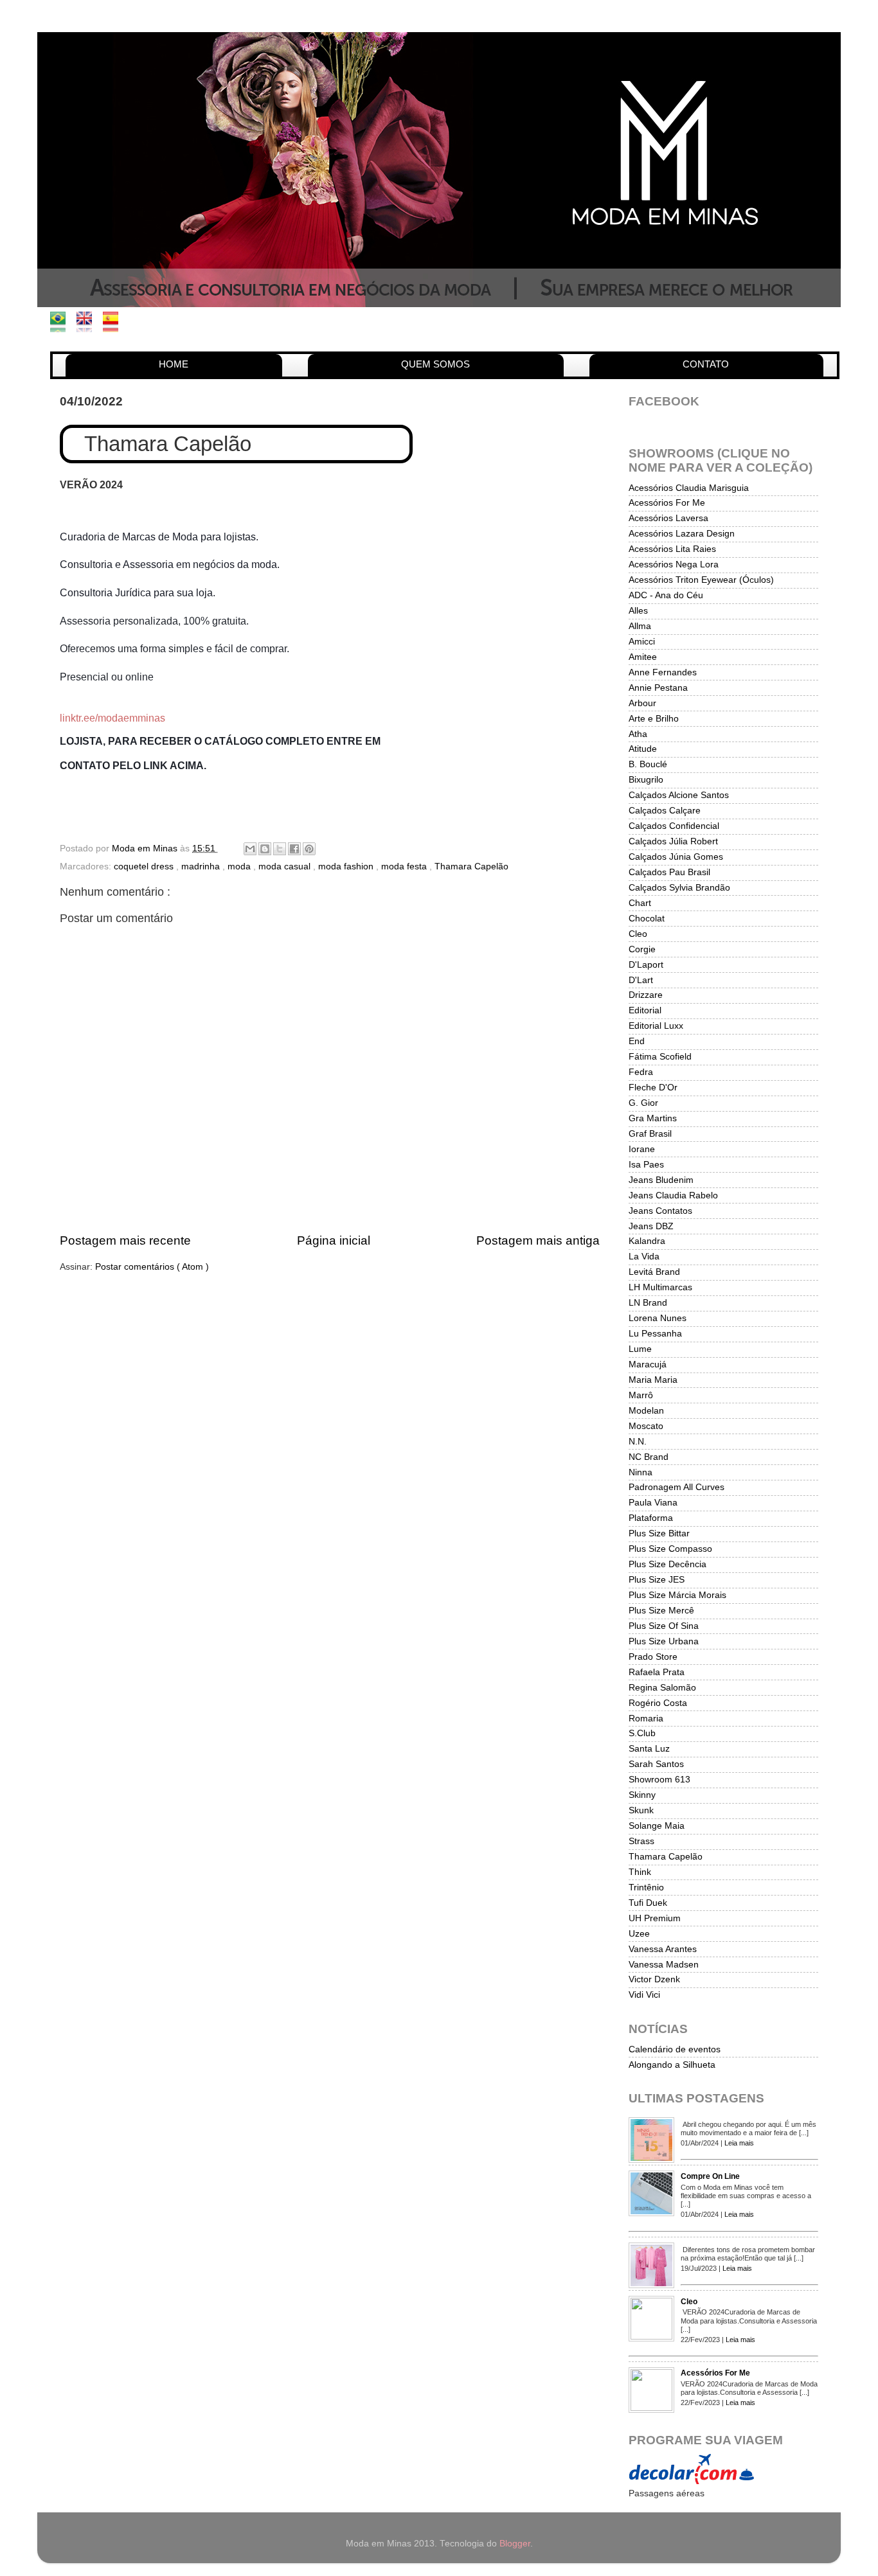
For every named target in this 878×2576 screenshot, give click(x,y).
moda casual (286, 866)
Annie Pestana (658, 688)
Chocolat (647, 919)
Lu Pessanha (655, 1334)
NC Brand (649, 1457)
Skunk (641, 1810)
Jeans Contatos (660, 1211)
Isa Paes (646, 1165)
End (637, 1041)
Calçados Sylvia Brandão (679, 888)
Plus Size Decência (667, 1564)
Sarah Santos (656, 1764)
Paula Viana (653, 1503)
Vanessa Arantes (663, 1949)
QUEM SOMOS (435, 364)
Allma (640, 626)
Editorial (645, 1010)
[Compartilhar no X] (280, 849)
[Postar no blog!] (265, 849)
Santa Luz (649, 1749)
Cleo (638, 934)
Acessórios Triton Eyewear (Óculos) (701, 580)
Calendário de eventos (675, 2049)
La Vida (644, 1257)
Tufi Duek (648, 1903)
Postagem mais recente (125, 1240)
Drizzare (646, 995)
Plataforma (651, 1518)
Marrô (641, 1395)
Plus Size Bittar (659, 1533)
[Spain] (115, 325)
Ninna (641, 1472)
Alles (638, 611)
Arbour (642, 703)
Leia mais (739, 2143)
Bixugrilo (646, 780)
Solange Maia (657, 1826)
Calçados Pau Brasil (669, 872)
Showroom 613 (659, 1780)
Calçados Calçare (665, 811)
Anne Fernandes (663, 672)
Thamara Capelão (471, 866)
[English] (88, 325)
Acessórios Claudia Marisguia (689, 488)
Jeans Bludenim (661, 1180)
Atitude (643, 749)
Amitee (643, 657)
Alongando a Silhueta (672, 2065)
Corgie (642, 949)
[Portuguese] (62, 325)
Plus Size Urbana (664, 1641)
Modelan (646, 1411)
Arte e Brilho (654, 719)
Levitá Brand (654, 1272)
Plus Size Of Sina (664, 1626)
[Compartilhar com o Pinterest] (309, 849)
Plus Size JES (657, 1580)
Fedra (641, 1072)
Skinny (642, 1795)
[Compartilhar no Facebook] (294, 849)
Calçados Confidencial (674, 826)
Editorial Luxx (656, 1026)
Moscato (646, 1426)
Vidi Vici (644, 1995)
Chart (640, 903)
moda (240, 866)
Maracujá (648, 1364)
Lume (640, 1349)
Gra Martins (653, 1118)
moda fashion (347, 866)
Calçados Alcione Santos (679, 795)
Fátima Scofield (660, 1057)
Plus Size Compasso (670, 1549)
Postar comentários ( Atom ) (152, 1267)
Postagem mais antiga (538, 1240)
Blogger (515, 2544)
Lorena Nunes (658, 1318)
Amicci (642, 642)
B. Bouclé (648, 764)
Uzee (639, 1934)
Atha (638, 734)
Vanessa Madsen (664, 1965)
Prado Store (653, 1657)
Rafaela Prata (657, 1672)
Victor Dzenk (654, 1979)
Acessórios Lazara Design (682, 534)
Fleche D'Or (653, 1088)
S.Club (642, 1733)
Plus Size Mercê (661, 1611)
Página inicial (334, 1240)
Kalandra (647, 1241)
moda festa (405, 866)
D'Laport (646, 965)
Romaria (646, 1719)
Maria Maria (653, 1380)
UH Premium (655, 1918)
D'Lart (641, 980)
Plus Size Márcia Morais (677, 1595)
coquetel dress (145, 866)
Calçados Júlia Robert (673, 841)
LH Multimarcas (660, 1287)
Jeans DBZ (651, 1226)
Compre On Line (710, 2176)
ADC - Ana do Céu (666, 595)
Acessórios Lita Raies (672, 549)
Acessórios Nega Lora (674, 564)
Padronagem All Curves (676, 1487)
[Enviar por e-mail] (250, 849)
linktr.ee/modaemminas (112, 718)
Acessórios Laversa (668, 518)
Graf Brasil (650, 1134)
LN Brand (648, 1303)
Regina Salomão (662, 1688)
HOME (174, 364)
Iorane (642, 1149)
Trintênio (646, 1888)
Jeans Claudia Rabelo (673, 1195)
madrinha (202, 866)
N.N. (638, 1442)
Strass (641, 1841)
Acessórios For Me (667, 503)
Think (640, 1872)
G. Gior (643, 1103)
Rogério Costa (658, 1703)
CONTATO (706, 364)
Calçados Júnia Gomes (676, 857)
